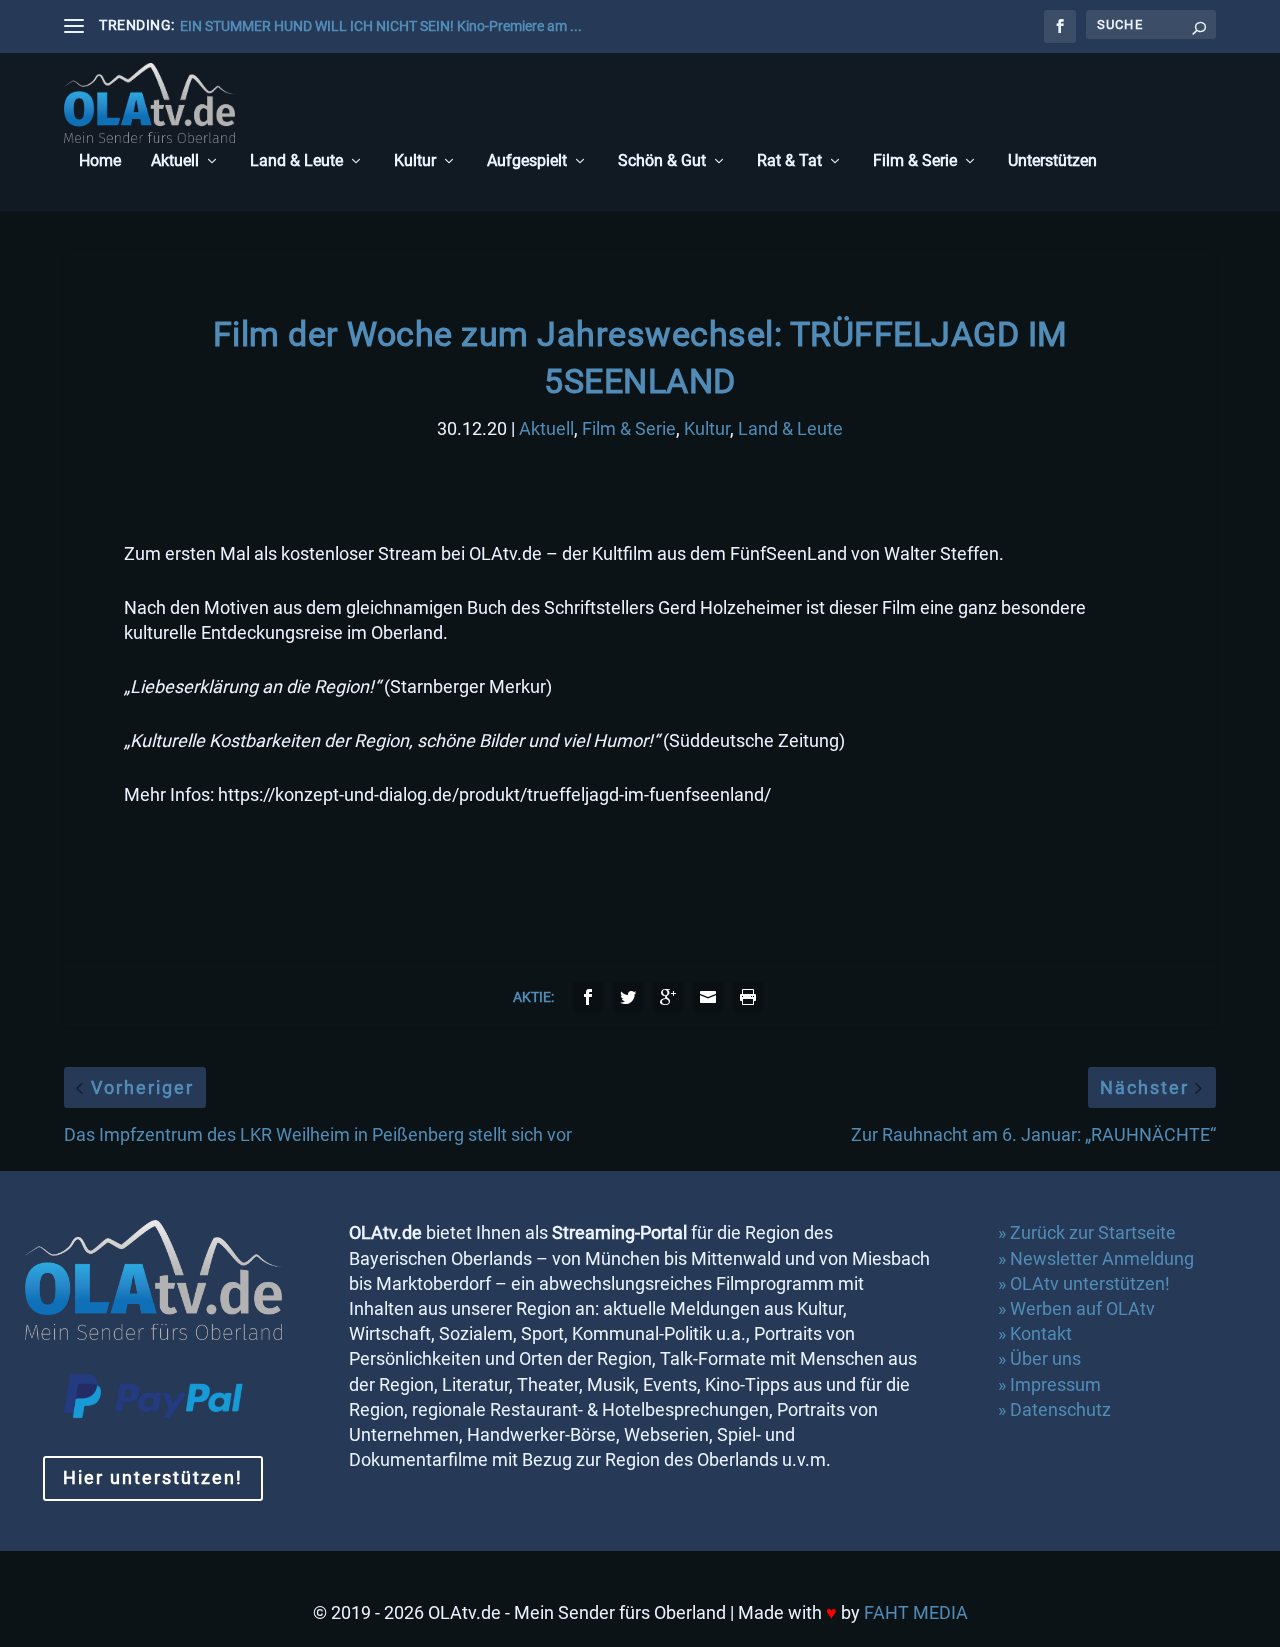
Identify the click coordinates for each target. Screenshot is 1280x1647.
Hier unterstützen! (153, 1477)
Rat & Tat (789, 161)
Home (100, 161)
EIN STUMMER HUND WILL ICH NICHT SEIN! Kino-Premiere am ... (381, 26)
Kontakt (1041, 1333)
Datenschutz (1062, 1409)
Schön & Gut (662, 161)
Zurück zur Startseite (1093, 1232)
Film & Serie (915, 161)
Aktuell (175, 161)
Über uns (1045, 1358)
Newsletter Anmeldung (1102, 1258)
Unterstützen (1052, 161)
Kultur (415, 161)
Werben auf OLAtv (1082, 1308)
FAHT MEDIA (916, 1612)
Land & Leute (296, 161)
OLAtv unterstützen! (1090, 1283)
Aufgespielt (527, 161)
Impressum (1055, 1384)
